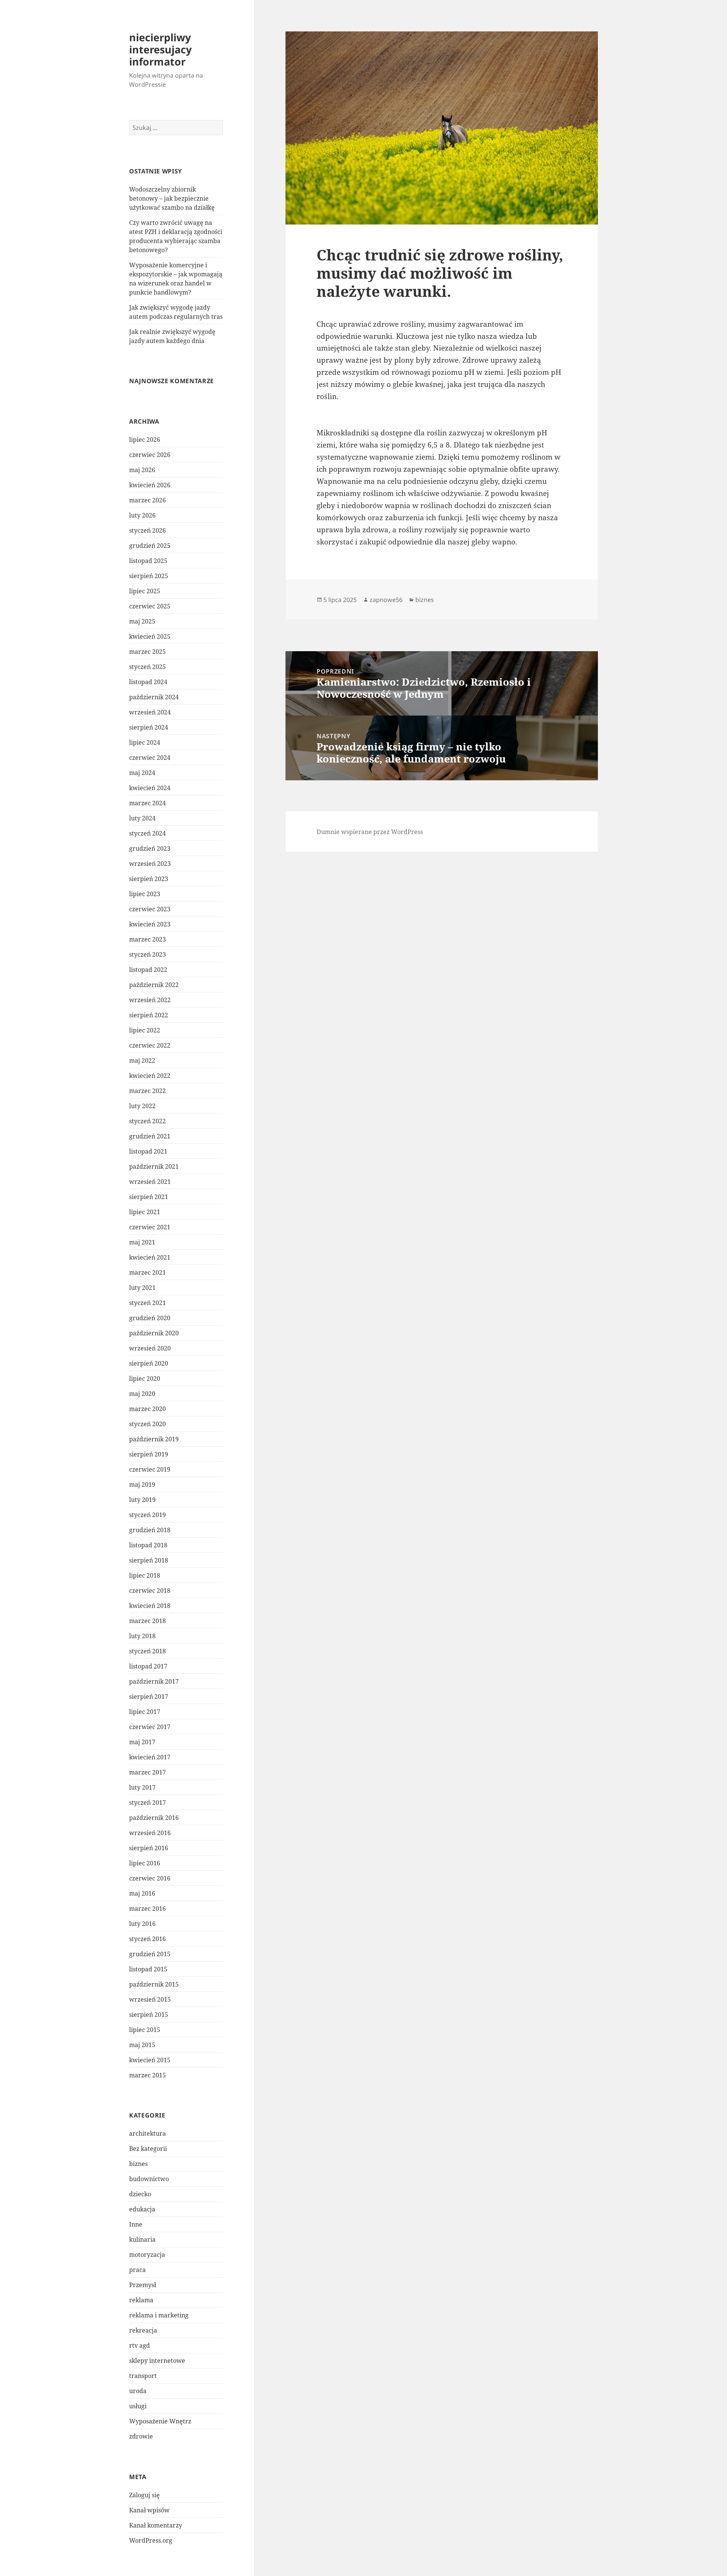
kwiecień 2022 (150, 1076)
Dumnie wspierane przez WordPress (370, 832)
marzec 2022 (147, 1091)
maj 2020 (142, 1394)
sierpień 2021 (149, 1197)
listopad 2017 (148, 1666)
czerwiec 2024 (150, 758)
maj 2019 (142, 1484)
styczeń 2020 (147, 1424)
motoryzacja (147, 2255)
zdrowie (141, 2436)
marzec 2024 (147, 803)
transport (143, 2376)
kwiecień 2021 (150, 1257)
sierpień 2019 (149, 1454)
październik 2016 (154, 1818)
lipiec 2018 (145, 1575)
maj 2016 (142, 1893)
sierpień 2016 (149, 1848)
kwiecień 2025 (150, 636)
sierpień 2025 (149, 576)
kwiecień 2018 (150, 1606)
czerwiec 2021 (150, 1227)
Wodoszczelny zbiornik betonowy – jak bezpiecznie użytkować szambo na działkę (172, 198)
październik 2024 (154, 697)
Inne (136, 2224)
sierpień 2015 (149, 2015)
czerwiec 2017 (150, 1727)
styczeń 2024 (147, 833)
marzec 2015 (147, 2075)
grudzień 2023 (150, 848)
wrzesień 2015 (150, 1999)
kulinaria (142, 2239)
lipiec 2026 (145, 440)
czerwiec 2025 (150, 606)
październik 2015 (154, 1984)
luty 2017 (142, 1787)
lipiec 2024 (145, 742)
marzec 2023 (147, 939)
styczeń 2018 (147, 1651)
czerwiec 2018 (150, 1591)
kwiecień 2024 (150, 788)
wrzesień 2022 (150, 1000)
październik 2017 (154, 1681)
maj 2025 (142, 621)
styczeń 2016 (147, 1939)
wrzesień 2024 (150, 712)
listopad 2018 (148, 1545)
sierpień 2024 (149, 727)
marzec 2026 (147, 500)
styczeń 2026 (147, 530)
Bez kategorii (148, 2149)
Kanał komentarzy (156, 2525)
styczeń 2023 (147, 954)
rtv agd (140, 2345)
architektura (147, 2133)
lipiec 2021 (145, 1212)
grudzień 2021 (150, 1136)
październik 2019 (154, 1439)
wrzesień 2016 (150, 1833)
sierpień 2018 (149, 1560)
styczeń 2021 (147, 1303)
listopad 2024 (148, 682)
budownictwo (149, 2179)
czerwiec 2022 (150, 1045)
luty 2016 (142, 1924)
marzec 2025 (147, 652)
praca (137, 2270)
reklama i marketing (159, 2315)
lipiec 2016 (145, 1863)
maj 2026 (142, 470)
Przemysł (143, 2285)
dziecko (140, 2194)
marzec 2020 (147, 1409)
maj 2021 (142, 1242)
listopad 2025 (148, 561)
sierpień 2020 (149, 1363)
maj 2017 (142, 1742)
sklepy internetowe (157, 2361)
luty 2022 (142, 1106)
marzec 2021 (147, 1272)
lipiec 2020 (145, 1378)
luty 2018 (142, 1636)
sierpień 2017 (149, 1697)
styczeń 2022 (147, 1121)
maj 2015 (142, 2045)
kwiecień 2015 (150, 2060)
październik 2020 (154, 1333)
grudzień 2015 (150, 1954)
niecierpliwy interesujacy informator (160, 49)
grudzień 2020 (150, 1318)
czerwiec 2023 (150, 909)
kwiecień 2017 (150, 1757)
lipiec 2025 (145, 591)
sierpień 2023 (149, 879)
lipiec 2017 (145, 1712)
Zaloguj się (144, 2495)
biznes (138, 2164)
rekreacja (143, 2330)
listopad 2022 (148, 970)
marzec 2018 (147, 1621)
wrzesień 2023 (150, 864)
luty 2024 (142, 818)
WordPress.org (151, 2540)
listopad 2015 (148, 1969)
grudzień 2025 (150, 546)
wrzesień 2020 (150, 1348)
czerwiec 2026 (150, 455)
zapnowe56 (386, 600)
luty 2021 (142, 1288)
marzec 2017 (147, 1772)
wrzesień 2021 (150, 1182)
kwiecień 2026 (150, 485)
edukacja (142, 2209)
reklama (141, 2300)
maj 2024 (142, 773)
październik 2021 (154, 1166)
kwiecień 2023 (150, 924)
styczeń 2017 (147, 1803)
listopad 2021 (148, 1151)
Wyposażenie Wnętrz (160, 2421)
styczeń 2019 (147, 1515)
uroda (138, 2391)
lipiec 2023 (145, 894)
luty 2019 (142, 1500)
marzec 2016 (147, 1909)
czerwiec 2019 (150, 1469)
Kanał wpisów (149, 2510)
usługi (138, 2406)
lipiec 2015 (145, 2030)
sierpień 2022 (149, 1015)
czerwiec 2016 (150, 1878)
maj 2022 (142, 1060)
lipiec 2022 (145, 1030)
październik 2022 (154, 985)
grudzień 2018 (150, 1530)
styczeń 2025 (147, 667)
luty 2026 (142, 515)
